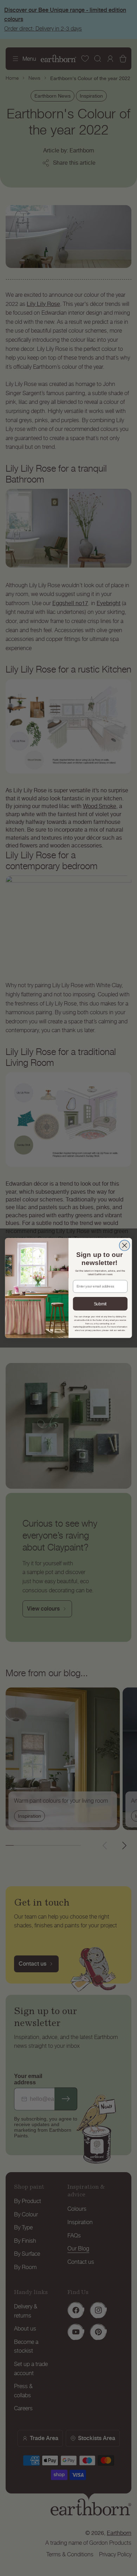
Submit (100, 1304)
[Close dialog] (124, 1245)
